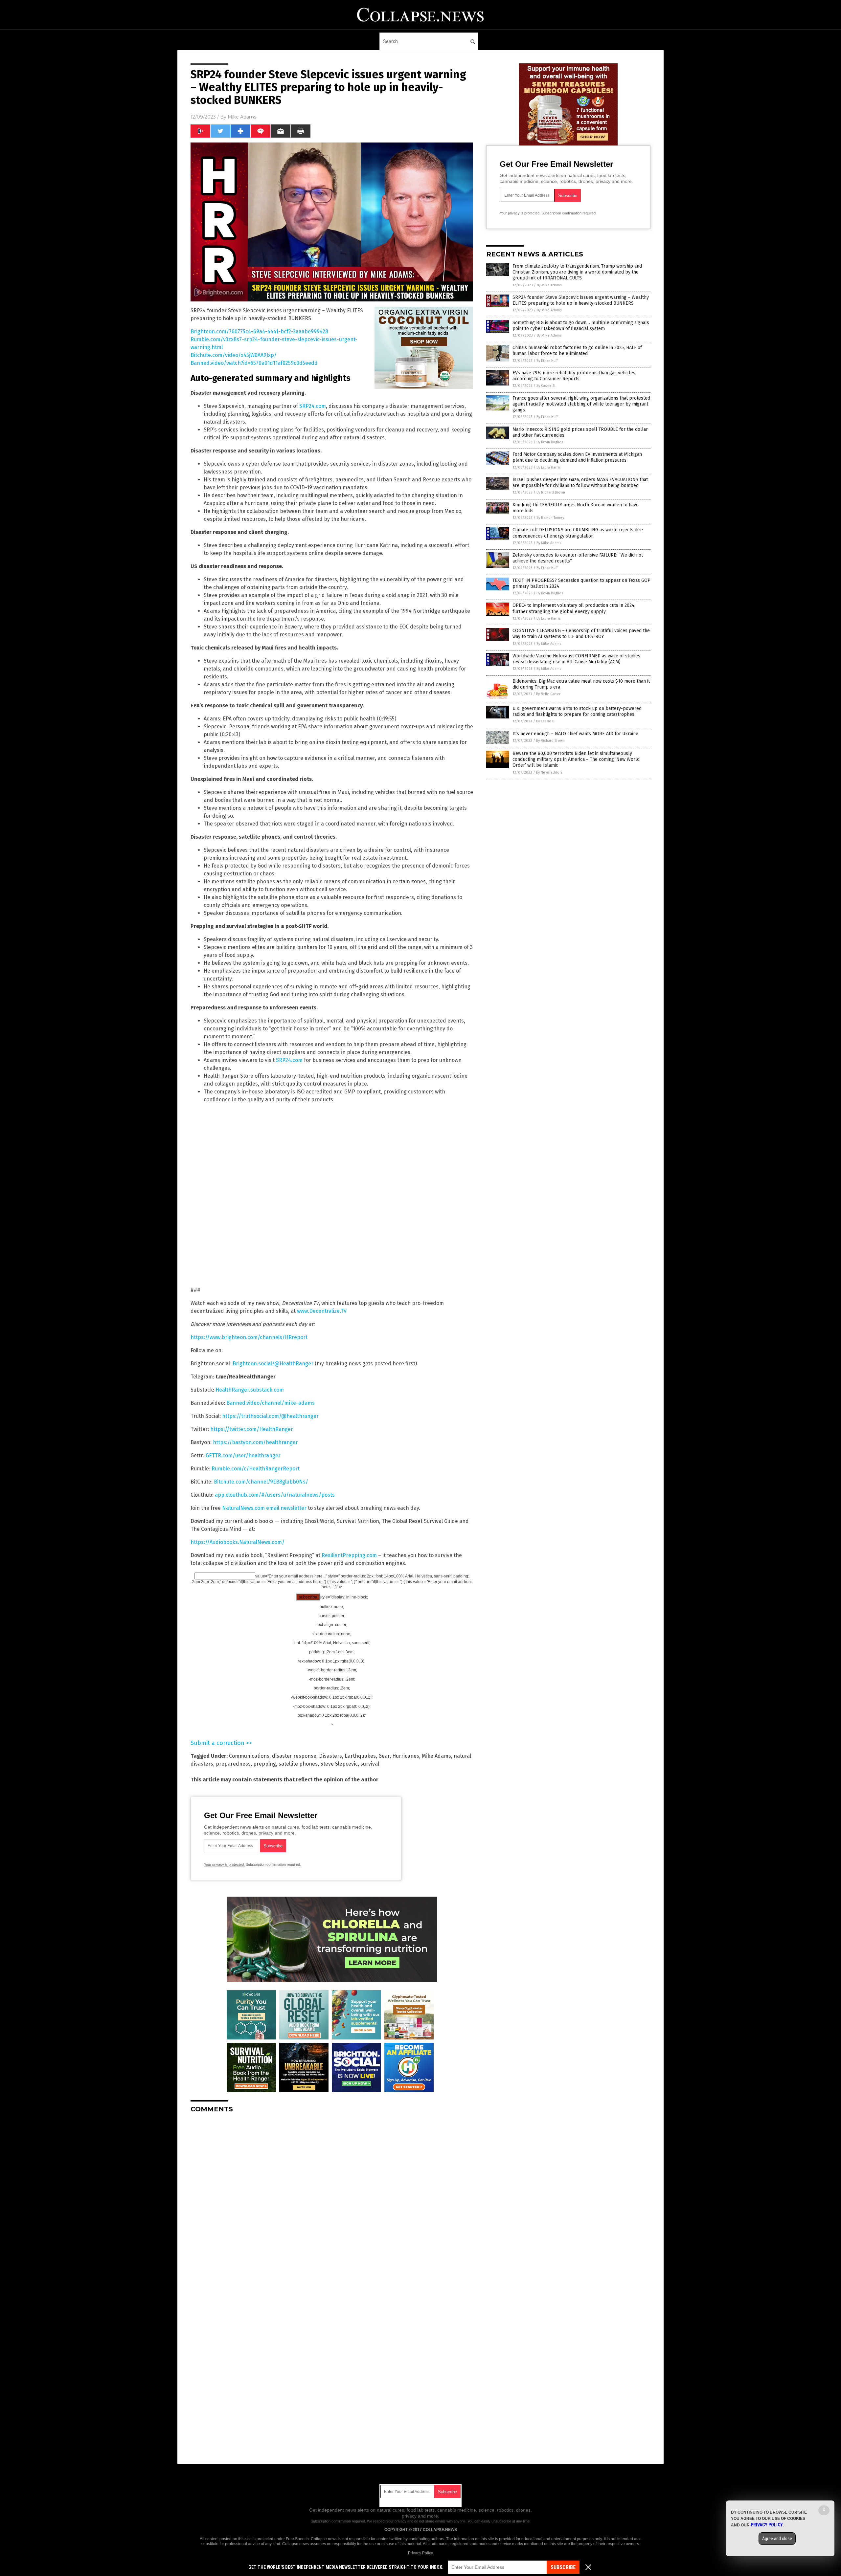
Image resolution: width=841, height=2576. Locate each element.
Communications (249, 1756)
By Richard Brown (551, 492)
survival (370, 1764)
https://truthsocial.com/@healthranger (270, 1416)
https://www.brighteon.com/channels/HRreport (249, 1337)
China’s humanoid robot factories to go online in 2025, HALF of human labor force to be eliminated (577, 351)
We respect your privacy (387, 2521)
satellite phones (298, 1764)
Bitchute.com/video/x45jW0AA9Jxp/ (234, 355)
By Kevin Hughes (550, 442)
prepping (265, 1764)
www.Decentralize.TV (322, 1311)
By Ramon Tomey (550, 518)
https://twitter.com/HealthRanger (252, 1429)
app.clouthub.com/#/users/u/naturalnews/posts (275, 1495)
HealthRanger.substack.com (250, 1390)
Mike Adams (242, 117)
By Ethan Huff (547, 361)
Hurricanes (406, 1756)
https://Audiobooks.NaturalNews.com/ (238, 1542)
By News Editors (549, 772)
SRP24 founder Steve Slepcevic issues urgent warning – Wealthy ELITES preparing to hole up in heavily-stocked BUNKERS (581, 300)
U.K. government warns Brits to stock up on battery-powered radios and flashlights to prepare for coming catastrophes (577, 711)
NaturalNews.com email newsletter (264, 1508)
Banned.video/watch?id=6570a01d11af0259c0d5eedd (254, 363)
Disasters (330, 1756)
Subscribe (563, 2567)
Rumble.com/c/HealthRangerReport (256, 1469)
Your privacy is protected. (224, 1864)
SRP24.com (313, 406)
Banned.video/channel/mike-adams (271, 1403)
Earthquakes (360, 1756)
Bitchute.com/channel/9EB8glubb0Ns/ (261, 1482)
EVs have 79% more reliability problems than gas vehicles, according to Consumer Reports (574, 376)
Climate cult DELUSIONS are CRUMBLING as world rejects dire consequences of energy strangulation (578, 533)
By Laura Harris (548, 467)
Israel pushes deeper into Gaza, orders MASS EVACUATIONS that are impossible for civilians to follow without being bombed (580, 483)
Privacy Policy (420, 2553)
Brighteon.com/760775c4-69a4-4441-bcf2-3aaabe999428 (259, 331)
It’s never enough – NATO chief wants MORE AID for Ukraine (575, 734)
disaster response (294, 1756)
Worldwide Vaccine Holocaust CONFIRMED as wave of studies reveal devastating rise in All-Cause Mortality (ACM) (576, 659)
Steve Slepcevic (339, 1764)
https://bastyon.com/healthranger (255, 1442)
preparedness (233, 1764)
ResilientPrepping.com (349, 1555)
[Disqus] (332, 2200)
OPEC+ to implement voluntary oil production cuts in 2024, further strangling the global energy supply (574, 608)
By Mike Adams (549, 285)
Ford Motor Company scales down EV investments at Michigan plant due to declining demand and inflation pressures (577, 457)
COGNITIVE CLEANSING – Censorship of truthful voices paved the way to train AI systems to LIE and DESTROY (581, 634)
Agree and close (777, 2539)
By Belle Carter (548, 694)
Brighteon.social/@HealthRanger (273, 1364)
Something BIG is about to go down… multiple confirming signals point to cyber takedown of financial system (581, 326)
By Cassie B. (546, 386)
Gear (384, 1756)
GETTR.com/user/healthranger (243, 1455)
